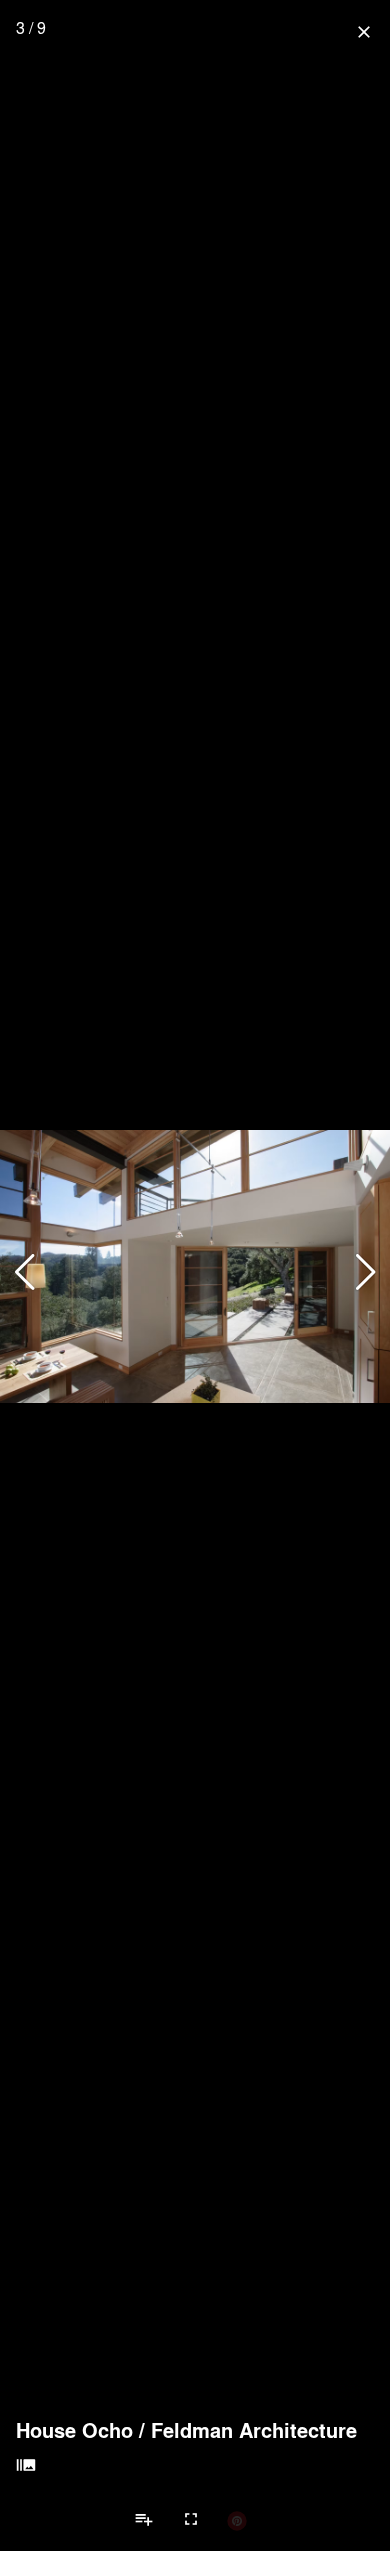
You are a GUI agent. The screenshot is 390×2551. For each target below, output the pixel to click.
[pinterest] (237, 2520)
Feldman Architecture (254, 2430)
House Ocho (74, 2430)
